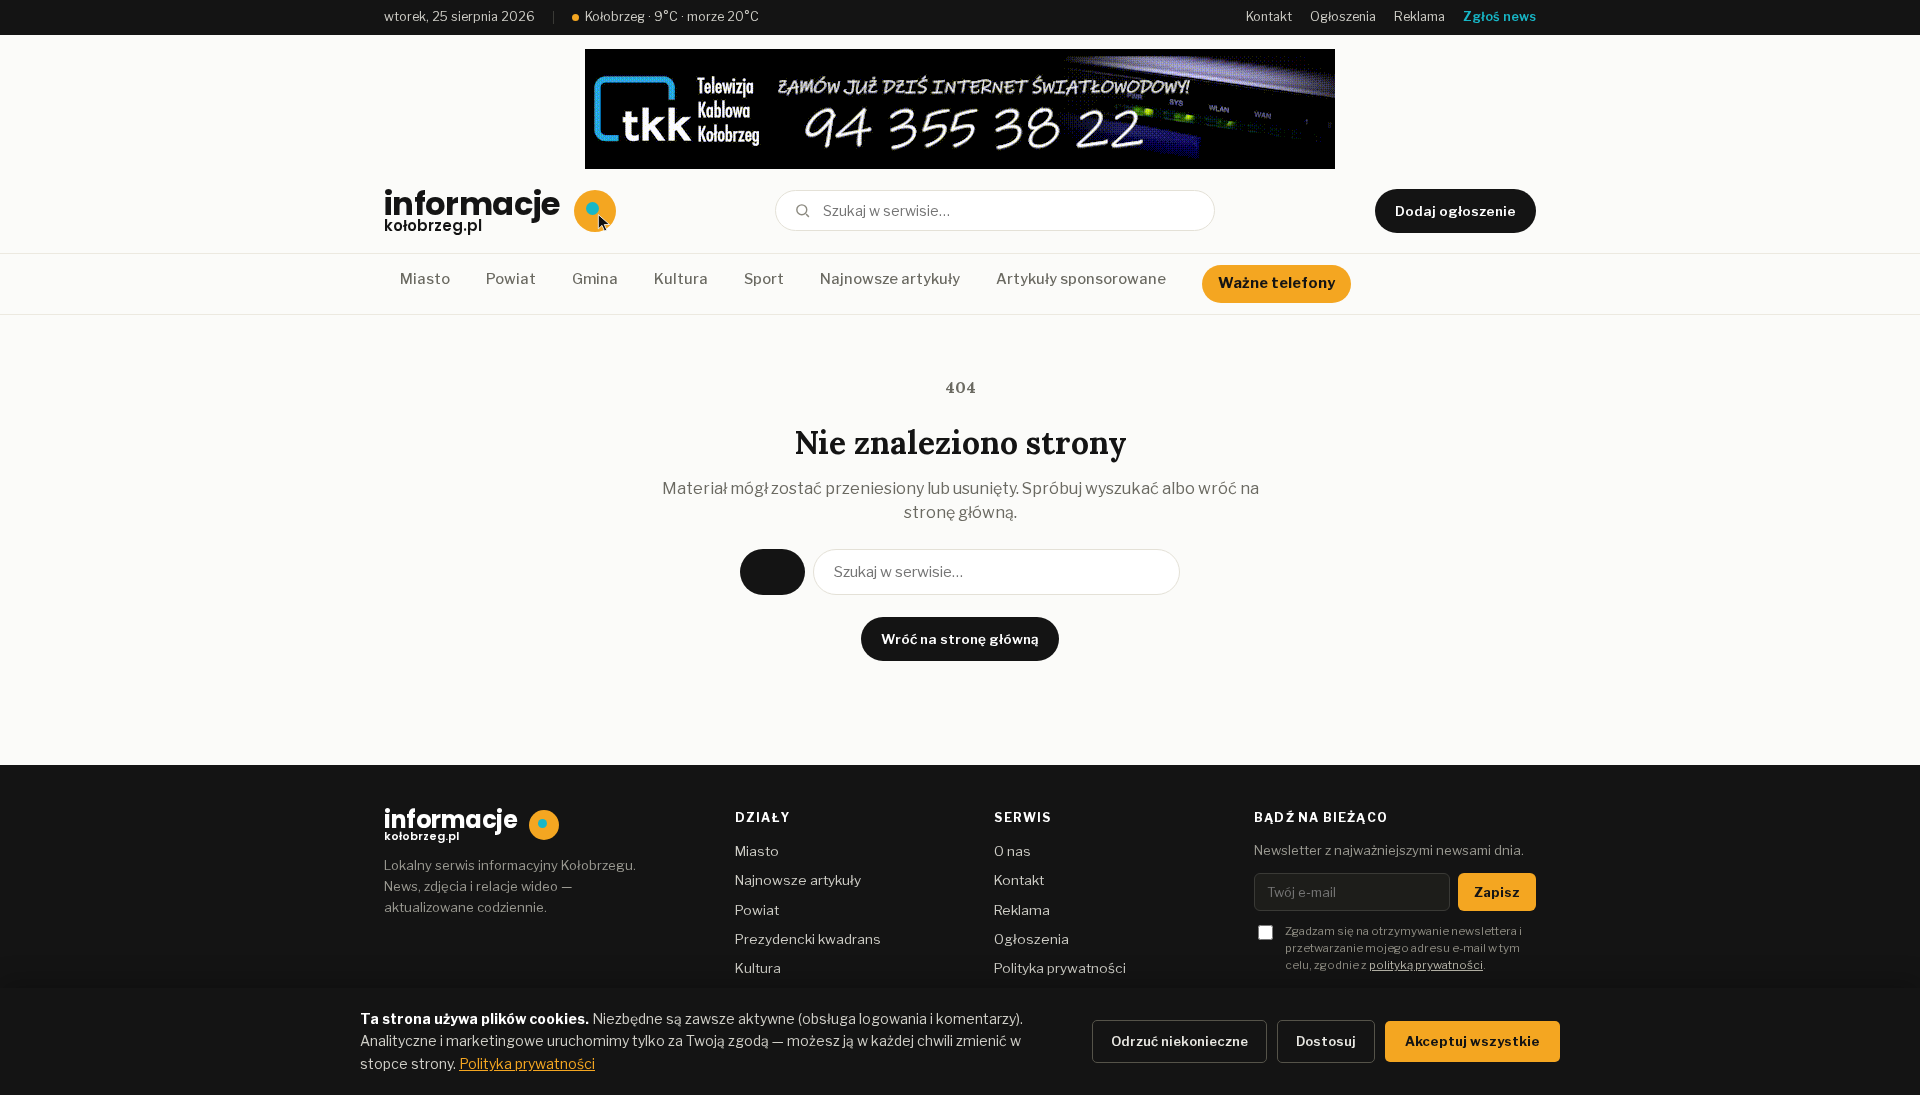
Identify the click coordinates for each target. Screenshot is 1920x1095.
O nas (1012, 851)
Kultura (681, 279)
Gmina (595, 279)
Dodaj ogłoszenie (1455, 211)
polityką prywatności (1426, 965)
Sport (764, 279)
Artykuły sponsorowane (1081, 279)
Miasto (425, 279)
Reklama (1419, 16)
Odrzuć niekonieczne (1179, 1041)
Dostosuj (1326, 1041)
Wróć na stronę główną (960, 639)
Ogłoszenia (1343, 16)
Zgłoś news (1499, 16)
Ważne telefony (1276, 283)
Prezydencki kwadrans (808, 939)
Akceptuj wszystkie (1472, 1041)
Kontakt (1269, 16)
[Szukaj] (802, 210)
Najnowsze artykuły (890, 279)
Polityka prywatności (1060, 968)
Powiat (511, 279)
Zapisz (1497, 892)
